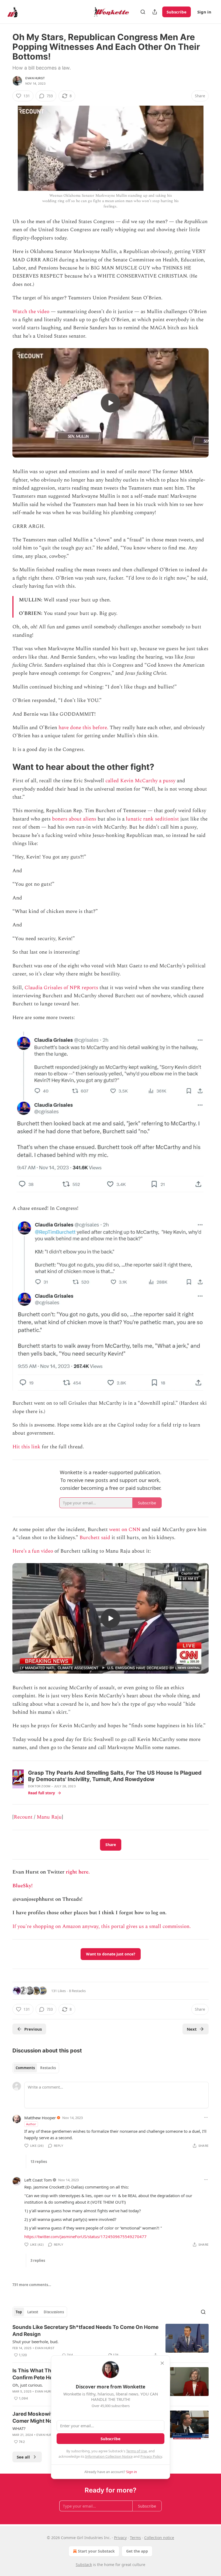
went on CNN (125, 1530)
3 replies (38, 2260)
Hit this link (26, 1447)
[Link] (5, 767)
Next (192, 2029)
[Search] (143, 12)
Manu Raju (49, 1817)
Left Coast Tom (38, 2180)
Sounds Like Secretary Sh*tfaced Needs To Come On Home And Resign (85, 2331)
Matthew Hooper (40, 2118)
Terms (135, 2538)
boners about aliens (74, 819)
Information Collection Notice (109, 2456)
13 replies (39, 2162)
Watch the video (31, 312)
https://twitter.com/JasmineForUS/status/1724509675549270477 (85, 2236)
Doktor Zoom (39, 1786)
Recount (23, 1817)
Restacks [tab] (48, 2068)
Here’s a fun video (33, 1551)
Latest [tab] (33, 2312)
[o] (110, 403)
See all (23, 2457)
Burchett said (95, 1538)
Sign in (204, 12)
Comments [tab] (25, 2068)
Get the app (137, 2551)
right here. (78, 1872)
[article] (110, 2341)
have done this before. (84, 728)
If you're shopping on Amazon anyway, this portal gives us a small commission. (102, 1926)
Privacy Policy (151, 2456)
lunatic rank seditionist (152, 819)
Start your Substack (96, 2551)
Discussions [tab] (54, 2312)
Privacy (120, 2538)
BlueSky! (23, 1886)
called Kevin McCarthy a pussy (140, 781)
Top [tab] (19, 2312)
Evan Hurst (35, 78)
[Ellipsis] (206, 2117)
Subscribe (177, 12)
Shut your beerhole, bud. (35, 2342)
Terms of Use (137, 2451)
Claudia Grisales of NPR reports (61, 988)
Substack (84, 2565)
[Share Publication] (155, 12)
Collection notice (159, 2538)
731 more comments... (32, 2285)
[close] (162, 2363)
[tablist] (36, 2068)
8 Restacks (77, 1991)
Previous (33, 2029)
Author (31, 2124)
